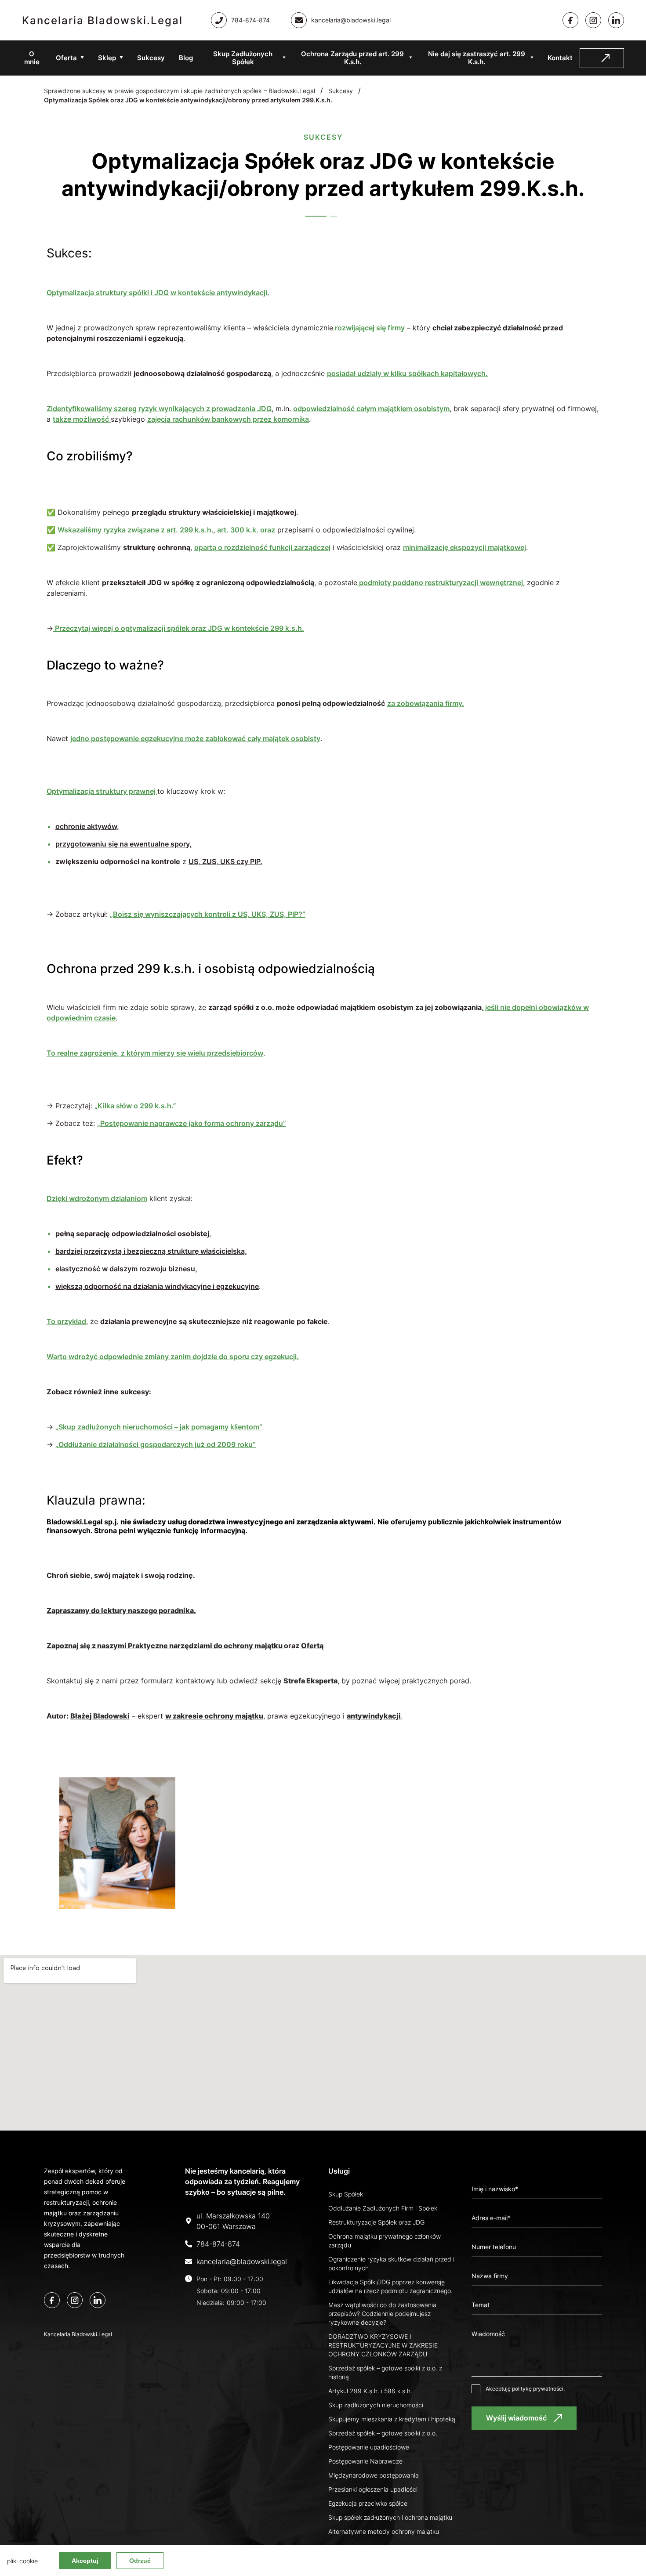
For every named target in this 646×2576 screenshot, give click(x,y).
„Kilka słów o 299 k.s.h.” (135, 1106)
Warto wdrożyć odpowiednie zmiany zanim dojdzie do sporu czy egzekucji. (173, 1357)
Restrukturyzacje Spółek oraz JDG (376, 2222)
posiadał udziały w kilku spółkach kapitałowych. (407, 373)
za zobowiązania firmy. (426, 703)
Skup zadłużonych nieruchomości (376, 2405)
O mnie (32, 58)
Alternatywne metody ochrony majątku (384, 2531)
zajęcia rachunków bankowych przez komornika (228, 419)
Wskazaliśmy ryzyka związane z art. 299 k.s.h (134, 530)
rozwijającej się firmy (369, 328)
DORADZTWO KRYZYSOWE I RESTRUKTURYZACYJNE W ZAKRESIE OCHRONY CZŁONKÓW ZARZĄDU (383, 2345)
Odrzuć (140, 2561)
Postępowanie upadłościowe (369, 2447)
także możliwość (82, 419)
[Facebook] (570, 20)
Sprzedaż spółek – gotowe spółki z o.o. (383, 2433)
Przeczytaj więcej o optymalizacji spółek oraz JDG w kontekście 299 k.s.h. (179, 628)
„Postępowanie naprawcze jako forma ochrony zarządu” (192, 1123)
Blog (186, 58)
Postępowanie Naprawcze (365, 2461)
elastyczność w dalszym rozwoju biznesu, (126, 1269)
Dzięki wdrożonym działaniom (97, 1198)
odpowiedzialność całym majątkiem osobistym (371, 409)
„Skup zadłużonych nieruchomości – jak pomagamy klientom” (159, 1427)
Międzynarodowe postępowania (374, 2475)
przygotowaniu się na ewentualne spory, (123, 844)
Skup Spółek (346, 2194)
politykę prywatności (538, 2389)
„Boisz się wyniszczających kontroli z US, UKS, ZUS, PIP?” (208, 914)
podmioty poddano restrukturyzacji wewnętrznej (440, 582)
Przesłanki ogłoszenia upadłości (373, 2489)
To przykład (66, 1321)
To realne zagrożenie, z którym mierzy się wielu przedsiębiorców (155, 1053)
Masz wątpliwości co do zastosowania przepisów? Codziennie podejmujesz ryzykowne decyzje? (382, 2314)
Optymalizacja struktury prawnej (102, 791)
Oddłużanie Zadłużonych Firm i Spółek (383, 2208)
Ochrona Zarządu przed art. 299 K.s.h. (352, 58)
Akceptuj (85, 2561)
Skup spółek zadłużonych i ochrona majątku (390, 2517)
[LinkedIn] (98, 2300)
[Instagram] (593, 20)
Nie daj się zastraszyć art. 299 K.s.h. (477, 58)
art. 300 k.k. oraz (246, 530)
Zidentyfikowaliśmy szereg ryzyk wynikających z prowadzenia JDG (159, 409)
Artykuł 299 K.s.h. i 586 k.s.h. (370, 2391)
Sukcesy (151, 58)
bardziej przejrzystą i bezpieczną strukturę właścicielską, (151, 1251)
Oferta (66, 58)
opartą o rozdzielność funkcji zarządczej (262, 547)
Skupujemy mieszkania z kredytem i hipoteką (392, 2419)
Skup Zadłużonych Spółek (243, 58)
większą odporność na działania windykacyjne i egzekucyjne (157, 1286)
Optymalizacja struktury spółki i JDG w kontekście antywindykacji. (158, 293)
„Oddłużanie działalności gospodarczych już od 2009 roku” (156, 1444)
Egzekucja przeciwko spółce (368, 2503)
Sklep (107, 58)
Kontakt (560, 58)
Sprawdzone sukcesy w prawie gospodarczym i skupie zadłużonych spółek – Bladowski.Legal (180, 91)
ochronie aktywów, (87, 826)
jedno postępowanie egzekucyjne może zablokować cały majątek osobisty (195, 738)
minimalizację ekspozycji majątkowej (465, 547)
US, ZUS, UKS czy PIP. (225, 861)
